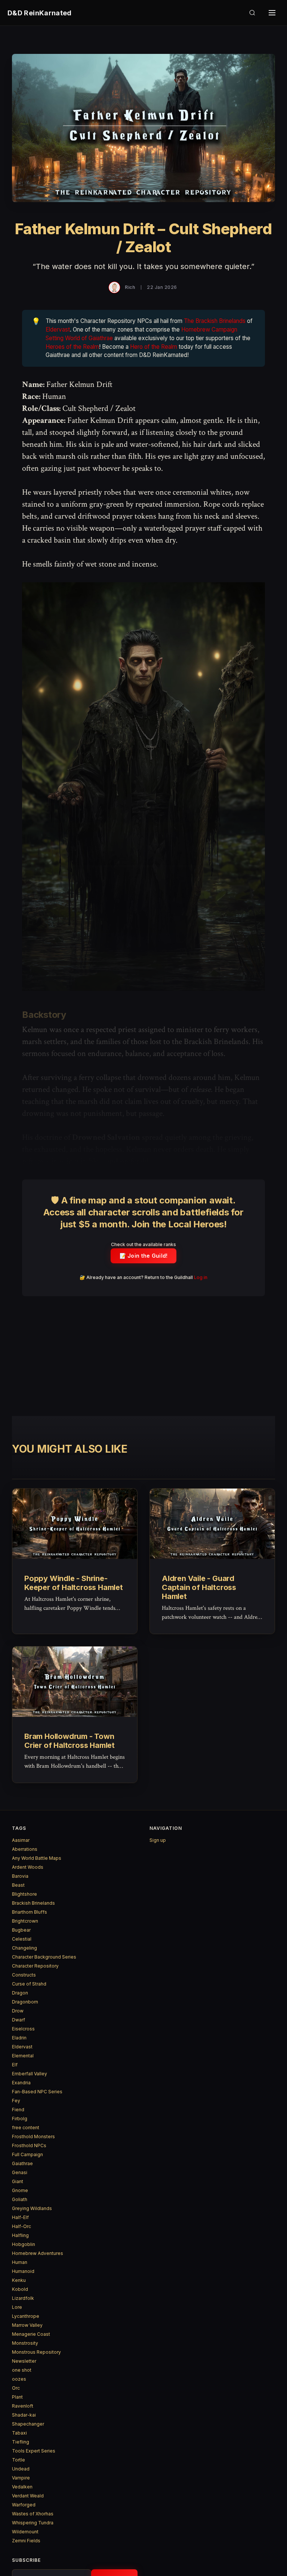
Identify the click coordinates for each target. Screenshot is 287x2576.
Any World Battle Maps (37, 1858)
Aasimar (21, 1840)
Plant (17, 2397)
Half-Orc (21, 2226)
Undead (21, 2469)
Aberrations (25, 1849)
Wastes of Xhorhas (33, 2514)
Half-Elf (20, 2217)
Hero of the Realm (154, 347)
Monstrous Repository (36, 2352)
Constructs (24, 1975)
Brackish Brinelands (33, 1903)
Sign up (158, 1840)
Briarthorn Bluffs (30, 1912)
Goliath (20, 2199)
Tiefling (21, 2442)
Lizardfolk (23, 2298)
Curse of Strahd (29, 1984)
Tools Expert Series (34, 2451)
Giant (18, 2181)
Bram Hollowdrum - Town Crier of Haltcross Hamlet (70, 1741)
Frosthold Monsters (33, 2137)
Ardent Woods (28, 1867)
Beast (18, 1885)
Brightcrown (25, 1921)
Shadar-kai (24, 2415)
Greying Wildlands (32, 2208)
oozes (19, 2379)
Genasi (20, 2172)
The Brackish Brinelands (215, 321)
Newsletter (24, 2361)
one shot (22, 2370)
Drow (18, 2011)
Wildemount (25, 2532)
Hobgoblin (24, 2244)
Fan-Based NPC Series (37, 2092)
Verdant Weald (28, 2496)
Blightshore (24, 1894)
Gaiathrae (22, 2163)
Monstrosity (25, 2343)
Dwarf (18, 2020)
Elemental (23, 2056)
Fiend (18, 2110)
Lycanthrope (26, 2316)
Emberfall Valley (30, 2074)
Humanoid (23, 2271)
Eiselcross (23, 2029)
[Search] (252, 13)
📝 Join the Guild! (144, 1256)
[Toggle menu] (272, 13)
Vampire (21, 2478)
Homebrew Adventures (38, 2253)
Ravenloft (23, 2406)
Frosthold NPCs (29, 2145)
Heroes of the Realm (72, 347)
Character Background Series (44, 1957)
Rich (130, 287)
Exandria (21, 2083)
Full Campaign (27, 2154)
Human (20, 2262)
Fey (16, 2101)
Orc (16, 2388)
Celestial (22, 1939)
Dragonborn (25, 2002)
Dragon (20, 1993)
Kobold (20, 2289)
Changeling (24, 1948)
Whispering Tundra (33, 2523)
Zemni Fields (26, 2541)
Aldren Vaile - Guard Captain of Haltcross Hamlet (199, 1587)
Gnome (20, 2190)
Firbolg (20, 2119)
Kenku (19, 2280)
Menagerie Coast (31, 2334)
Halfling (20, 2235)
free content (26, 2128)
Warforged (24, 2505)
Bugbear (21, 1930)
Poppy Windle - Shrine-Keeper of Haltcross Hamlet (74, 1583)
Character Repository (35, 1966)
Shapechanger (28, 2424)
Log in (201, 1277)
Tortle (18, 2460)
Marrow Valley (27, 2325)
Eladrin (19, 2038)
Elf (15, 2065)
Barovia (20, 1876)
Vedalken (22, 2487)
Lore (17, 2307)
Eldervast (58, 329)
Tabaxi (19, 2433)
